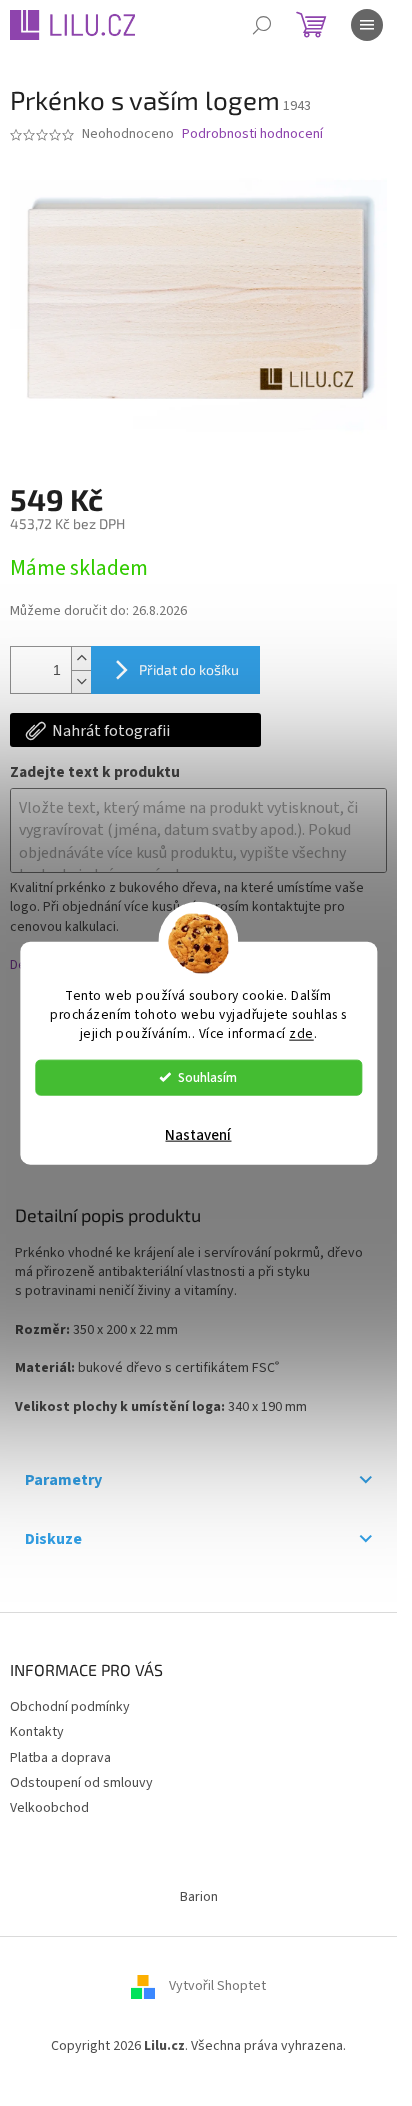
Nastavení (198, 1134)
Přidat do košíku (189, 669)
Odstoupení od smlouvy (81, 1783)
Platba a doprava (60, 1758)
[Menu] (367, 25)
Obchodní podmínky (70, 1707)
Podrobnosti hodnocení (252, 134)
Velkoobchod (49, 1808)
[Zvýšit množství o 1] (81, 658)
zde (301, 1032)
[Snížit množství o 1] (81, 681)
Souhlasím (207, 1076)
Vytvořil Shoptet (217, 1986)
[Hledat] (262, 25)
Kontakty (37, 1732)
